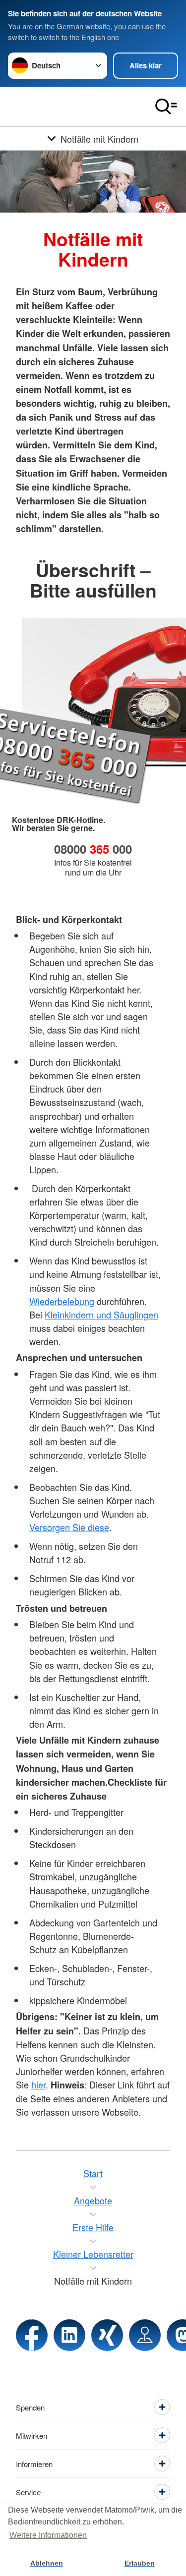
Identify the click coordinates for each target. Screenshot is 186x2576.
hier (38, 2084)
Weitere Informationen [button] (48, 2535)
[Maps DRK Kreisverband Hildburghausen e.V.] (145, 2335)
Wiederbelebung (62, 1301)
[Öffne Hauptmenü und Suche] (166, 107)
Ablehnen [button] (47, 2563)
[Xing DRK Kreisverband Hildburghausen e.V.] (107, 2335)
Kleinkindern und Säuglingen (101, 1315)
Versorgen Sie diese (69, 1527)
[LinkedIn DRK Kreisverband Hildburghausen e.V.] (69, 2335)
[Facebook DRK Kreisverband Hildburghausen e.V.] (32, 2335)
